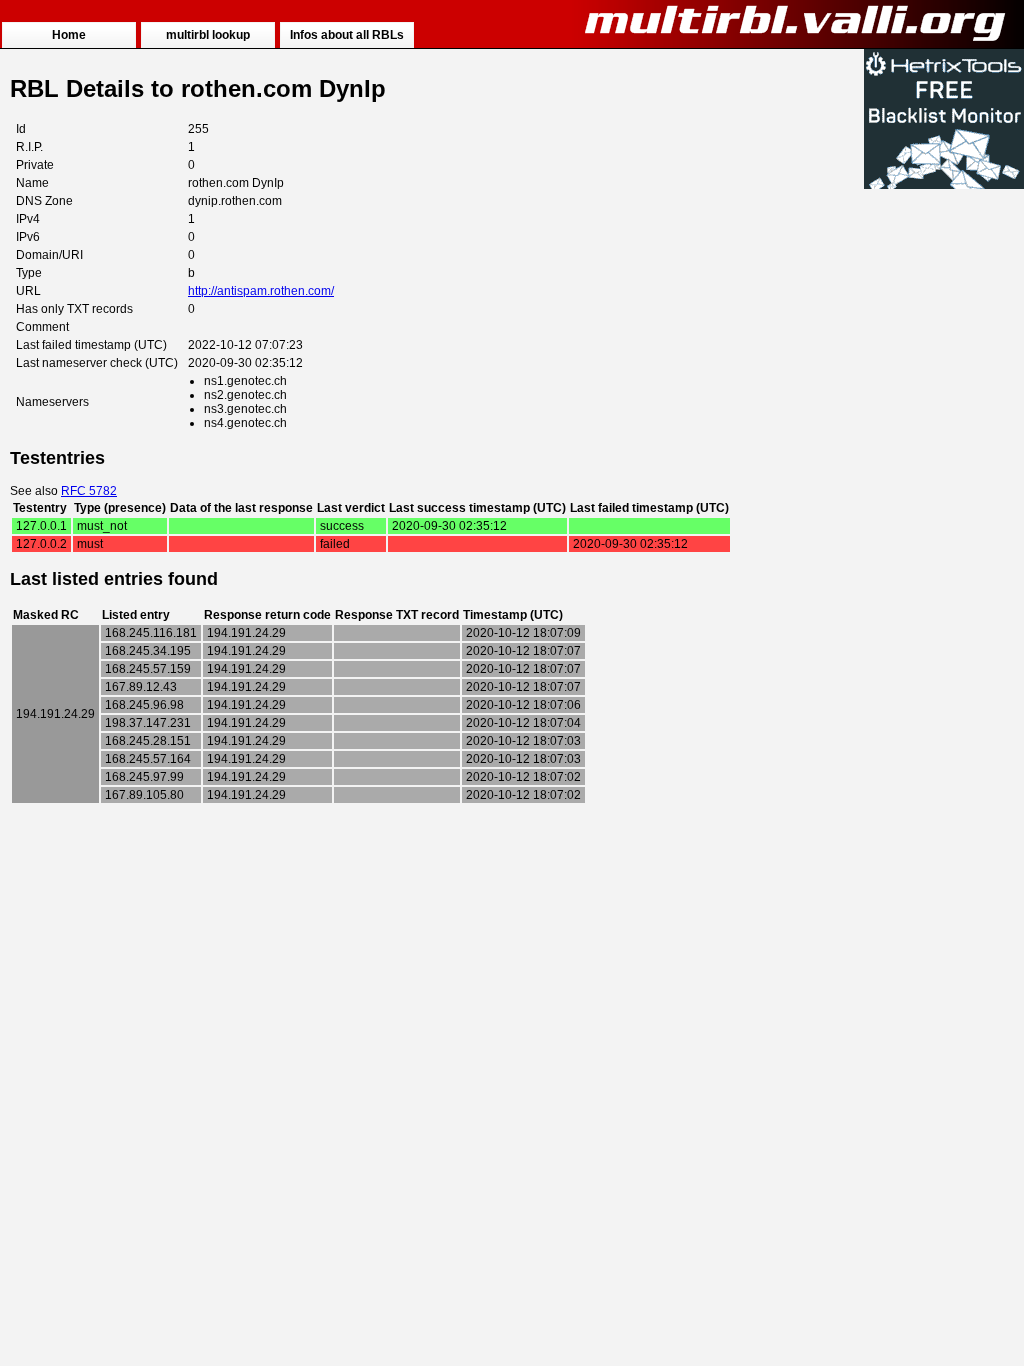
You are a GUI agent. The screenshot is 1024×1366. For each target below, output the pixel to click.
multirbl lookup (208, 35)
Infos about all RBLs (347, 35)
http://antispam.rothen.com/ (261, 291)
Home (69, 35)
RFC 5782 (89, 491)
